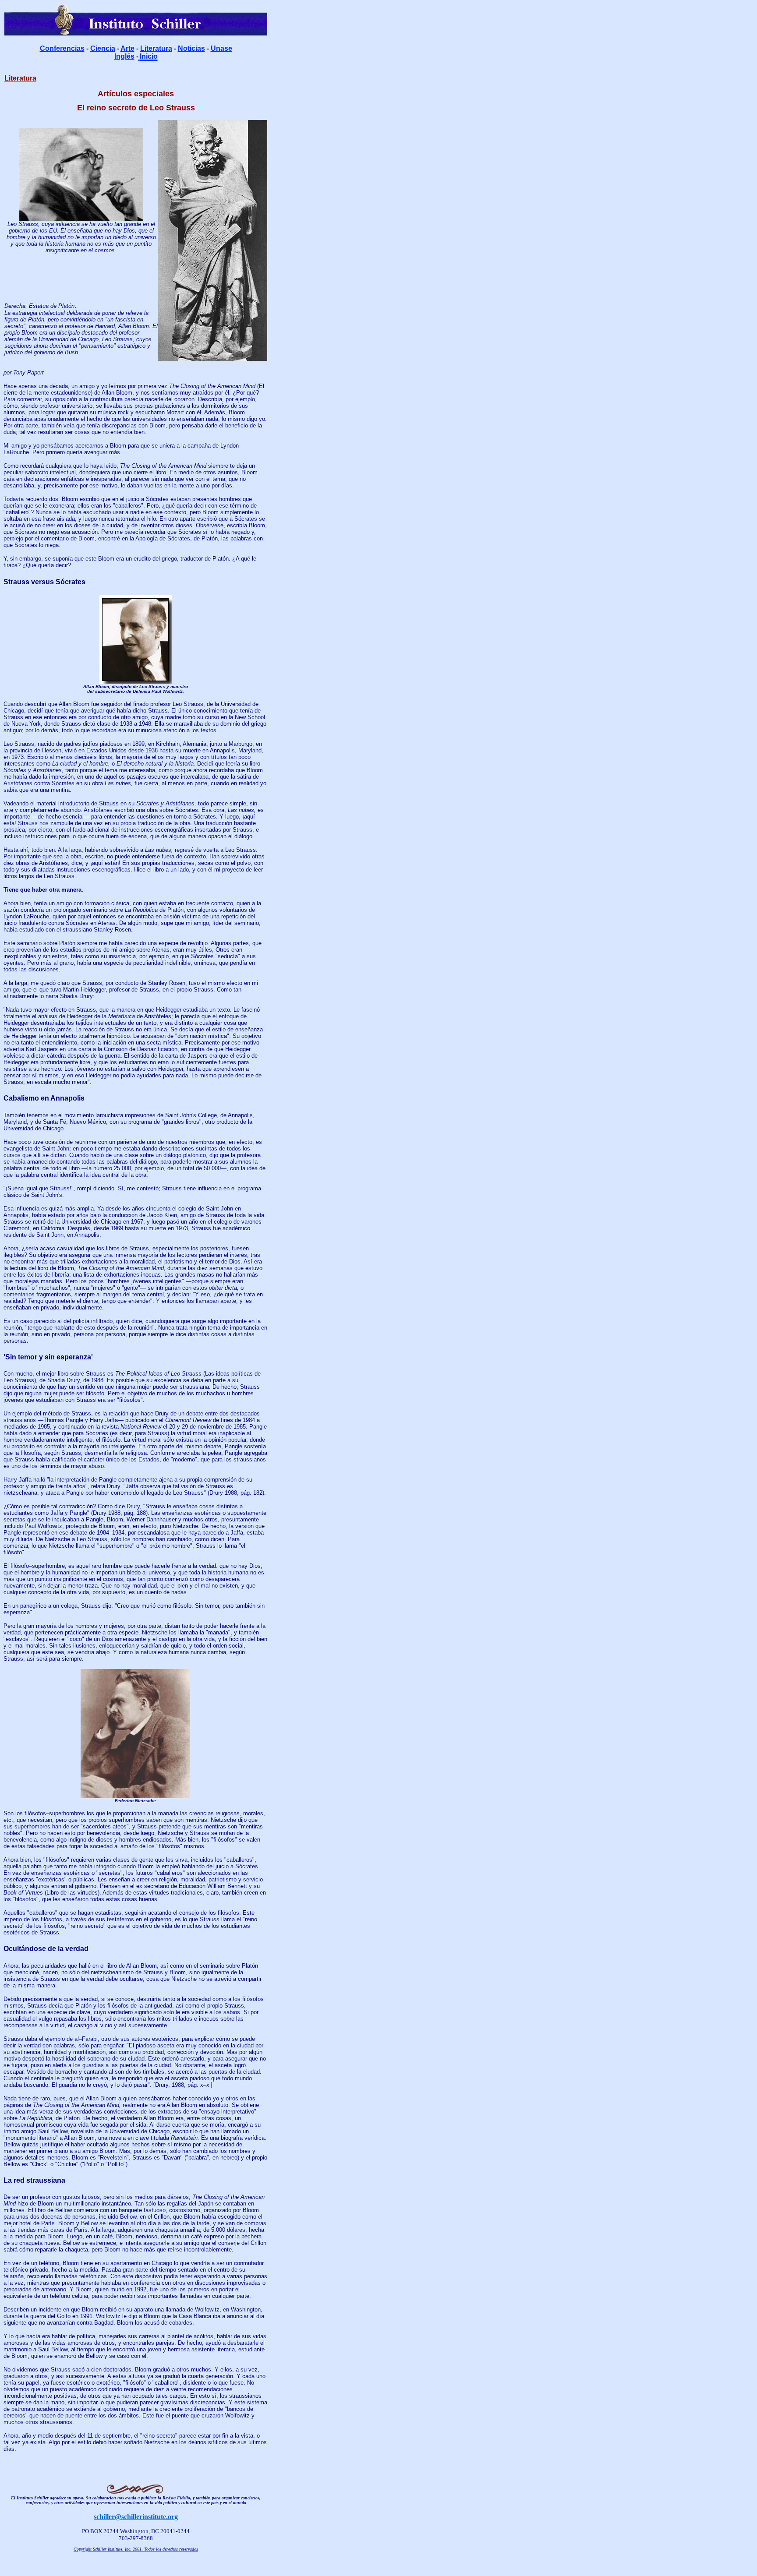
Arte (127, 48)
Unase (221, 48)
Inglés (124, 56)
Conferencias (62, 48)
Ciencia (103, 48)
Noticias (191, 48)
